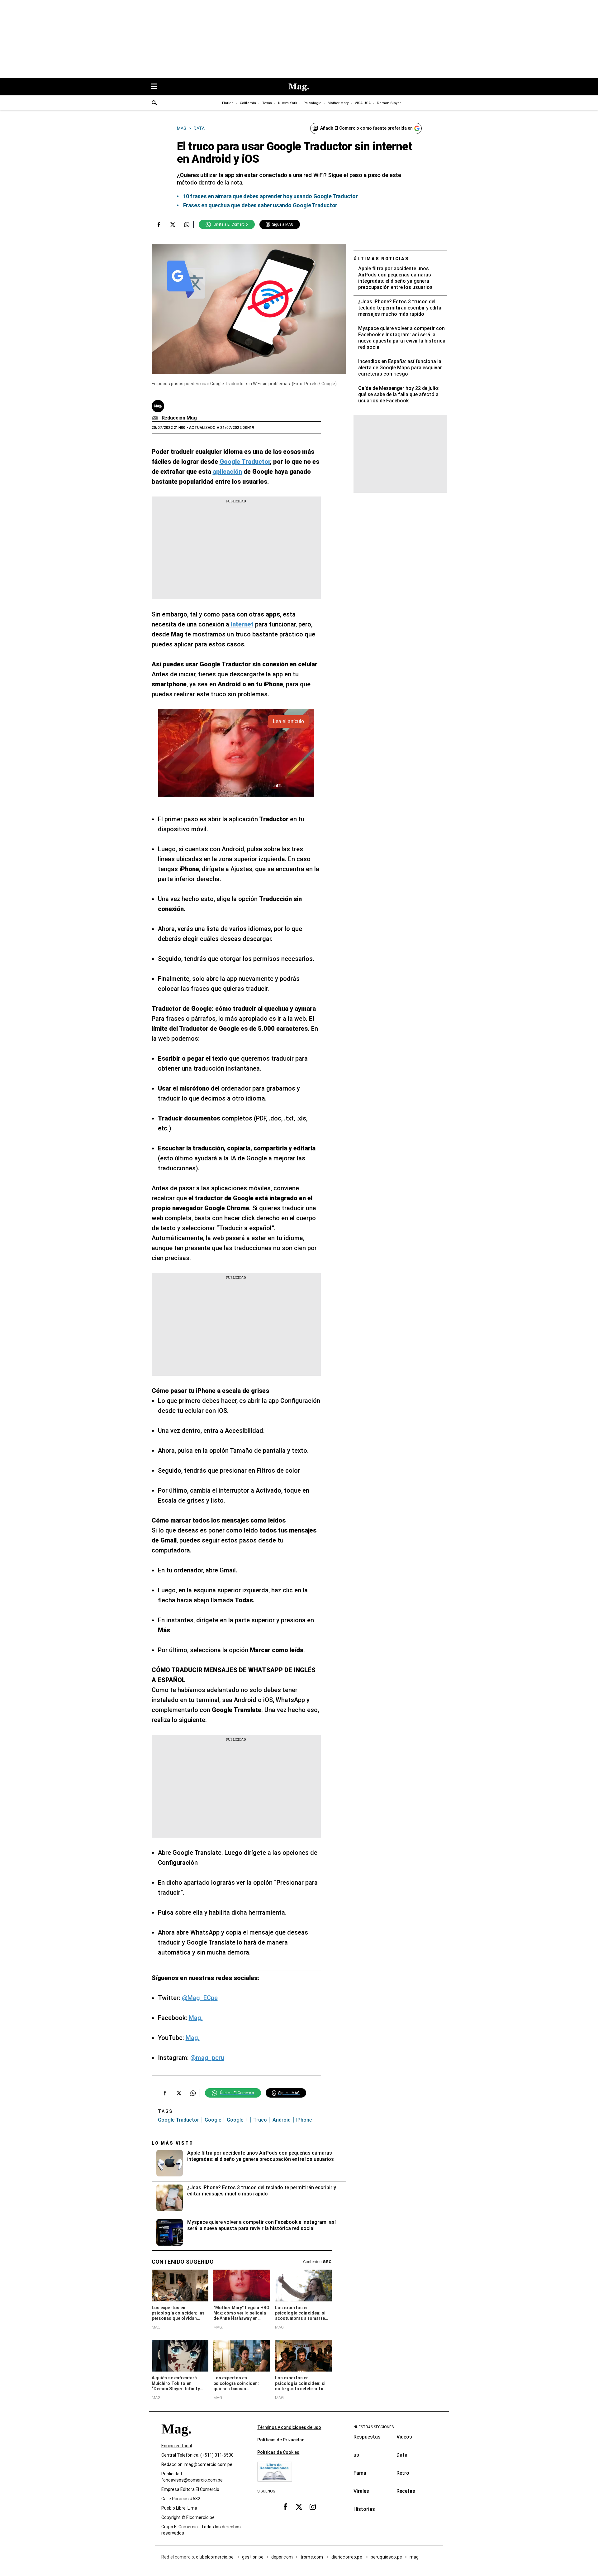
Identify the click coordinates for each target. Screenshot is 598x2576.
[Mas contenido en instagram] (313, 2506)
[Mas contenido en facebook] (285, 2506)
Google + (237, 2120)
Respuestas (367, 2437)
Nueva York (288, 103)
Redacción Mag (179, 418)
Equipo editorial (177, 2446)
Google (213, 2120)
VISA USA (363, 103)
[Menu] (157, 87)
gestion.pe (253, 2557)
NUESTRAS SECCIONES (374, 2427)
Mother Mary (338, 103)
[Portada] (176, 2440)
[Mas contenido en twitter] (299, 2506)
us (356, 2455)
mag (414, 2557)
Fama (360, 2473)
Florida (228, 103)
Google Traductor (178, 2120)
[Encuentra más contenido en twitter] (173, 224)
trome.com (312, 2557)
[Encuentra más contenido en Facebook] (159, 224)
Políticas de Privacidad (281, 2440)
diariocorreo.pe (347, 2557)
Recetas (406, 2491)
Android (282, 2120)
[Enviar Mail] (156, 418)
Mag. (196, 2018)
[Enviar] (154, 103)
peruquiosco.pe (386, 2557)
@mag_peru (207, 2058)
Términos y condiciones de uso (289, 2427)
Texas (267, 103)
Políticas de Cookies (278, 2452)
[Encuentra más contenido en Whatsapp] (187, 224)
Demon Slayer (389, 103)
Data (402, 2455)
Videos (404, 2437)
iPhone (304, 2120)
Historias (364, 2509)
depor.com (282, 2557)
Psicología (312, 103)
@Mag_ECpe (200, 1998)
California (248, 103)
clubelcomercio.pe (215, 2557)
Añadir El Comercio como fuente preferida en (366, 128)
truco (260, 2120)
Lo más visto (173, 2143)
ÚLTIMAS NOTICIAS (381, 259)
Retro (403, 2473)
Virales (361, 2491)
